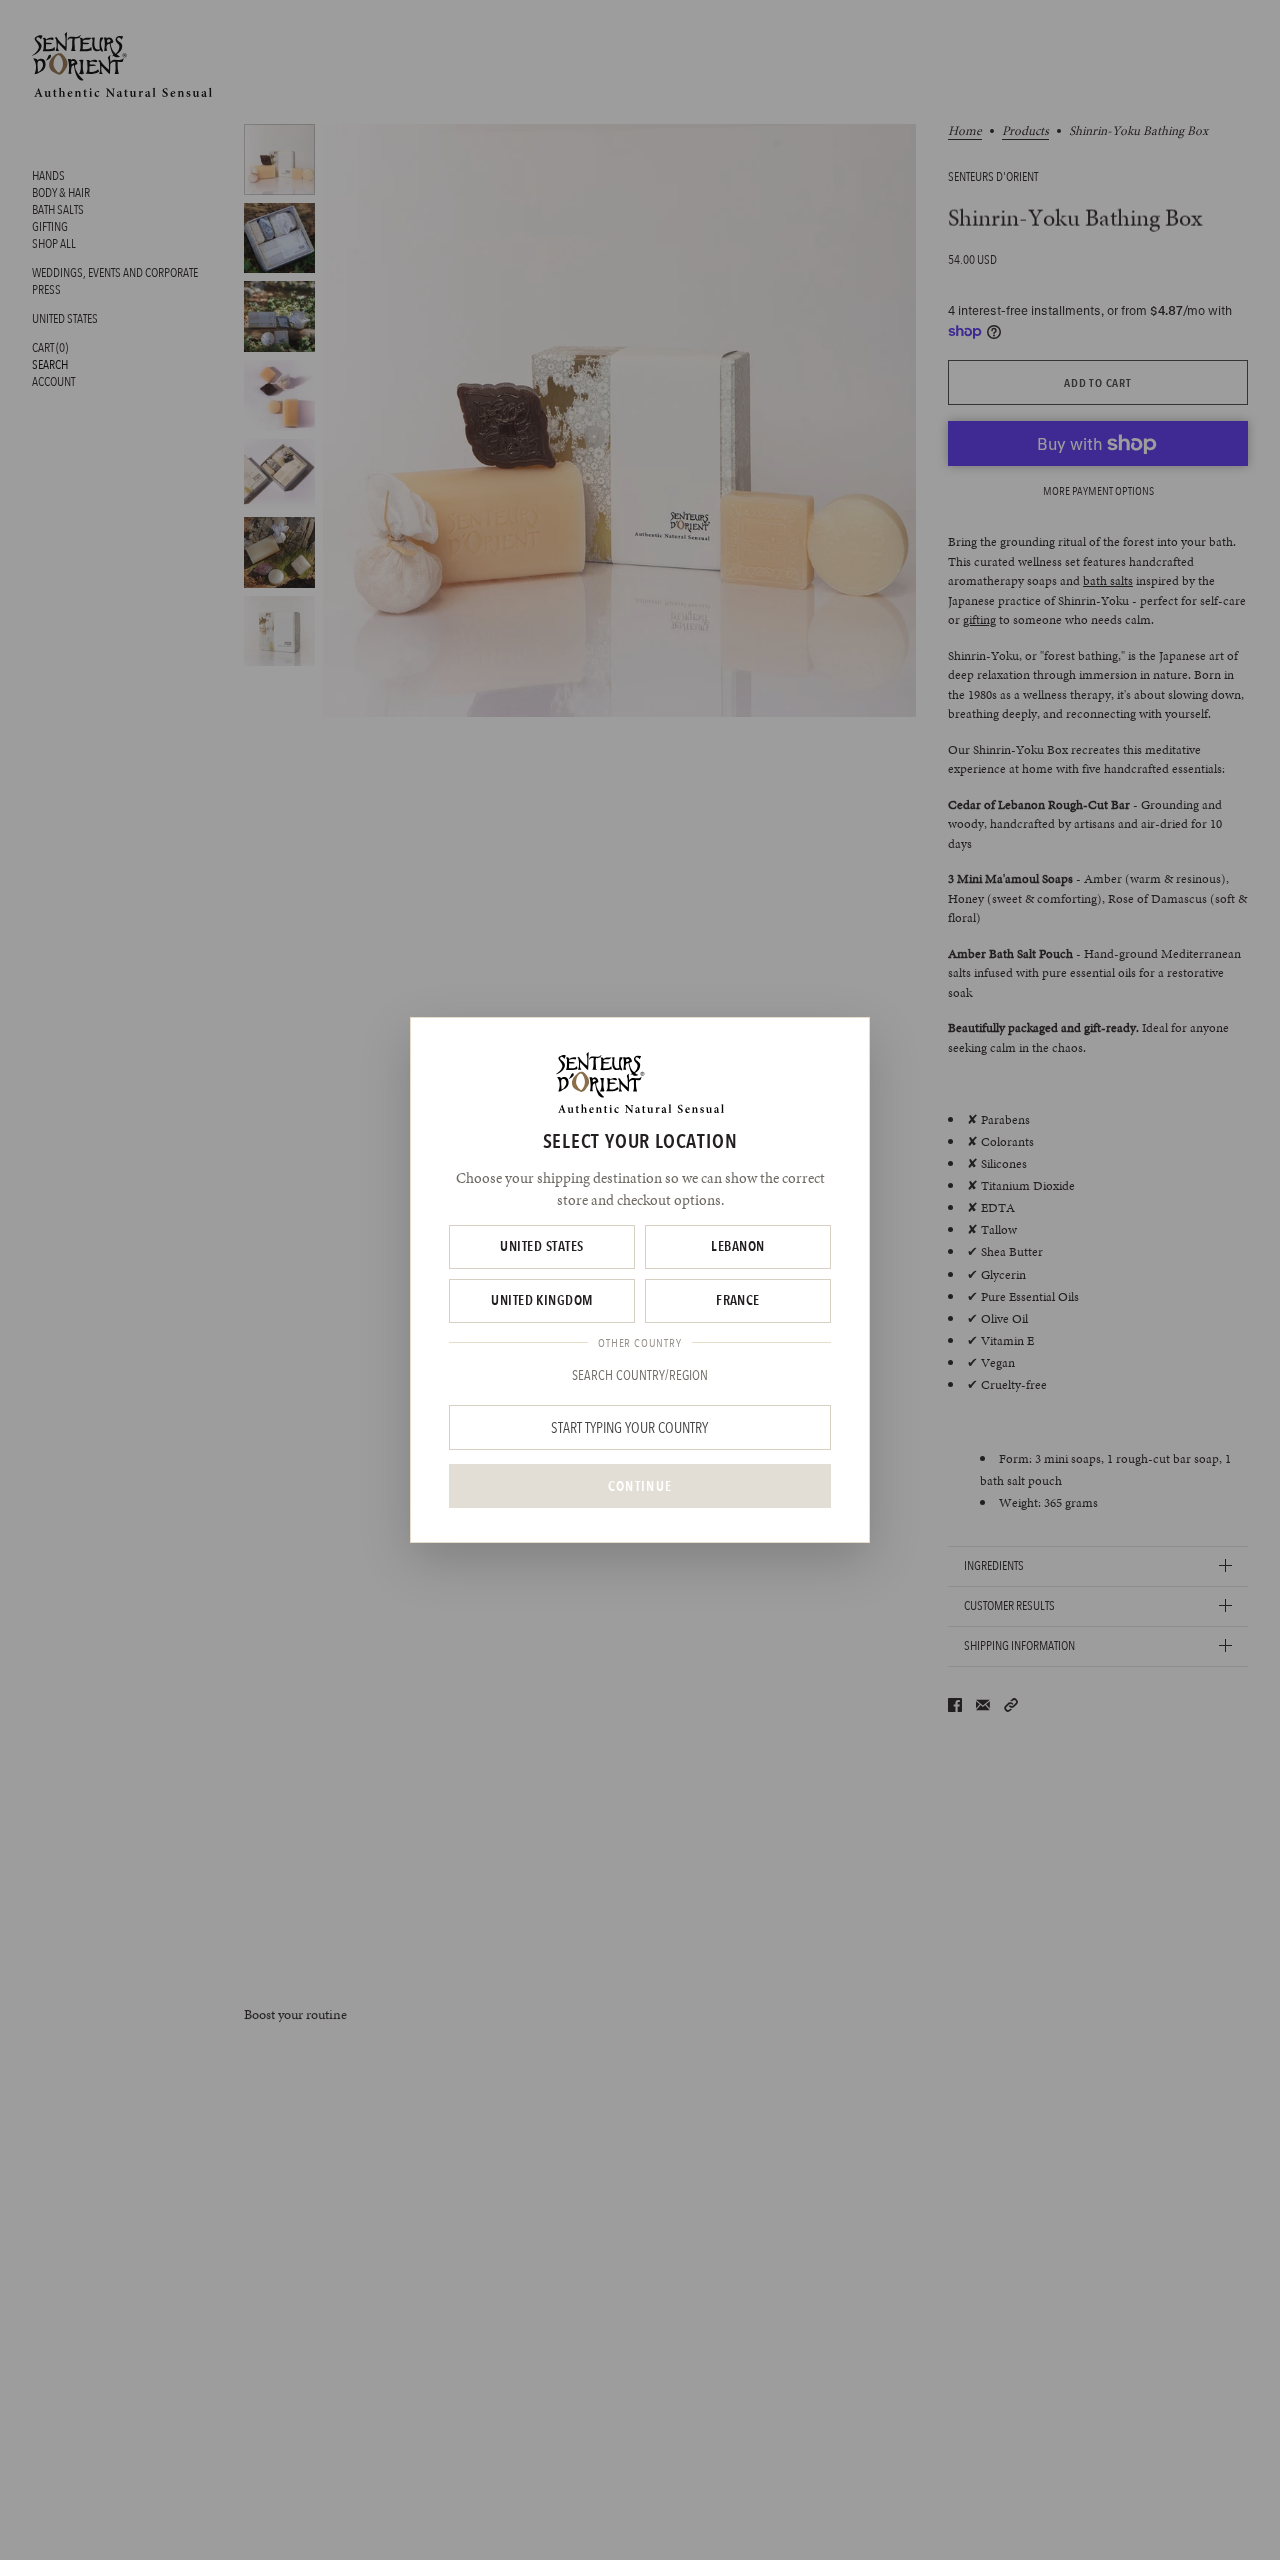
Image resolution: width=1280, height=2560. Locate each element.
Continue (640, 1486)
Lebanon (737, 1246)
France (738, 1300)
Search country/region (640, 1375)
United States (541, 1246)
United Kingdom (542, 1300)
